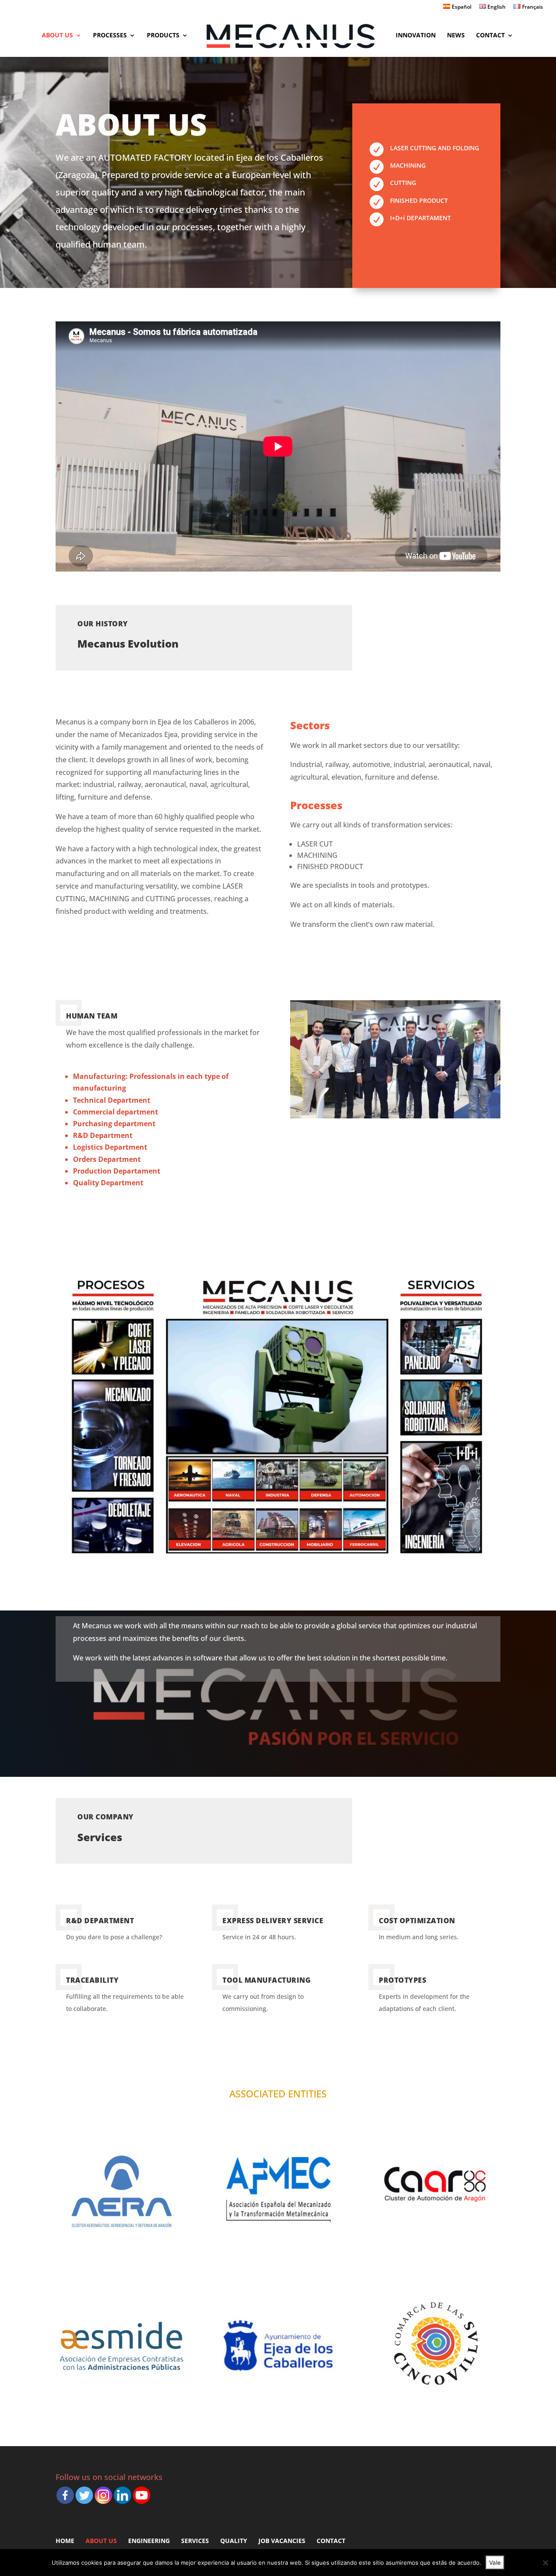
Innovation (416, 36)
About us (57, 36)
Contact (490, 36)
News (456, 36)
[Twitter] (84, 2495)
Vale (495, 2563)
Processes (110, 36)
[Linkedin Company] (122, 2495)
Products (163, 36)
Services (195, 2541)
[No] (545, 2563)
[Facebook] (65, 2495)
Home (65, 2541)
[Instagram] (103, 2495)
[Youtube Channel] (142, 2495)
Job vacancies (282, 2541)
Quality (234, 2541)
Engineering (149, 2541)
